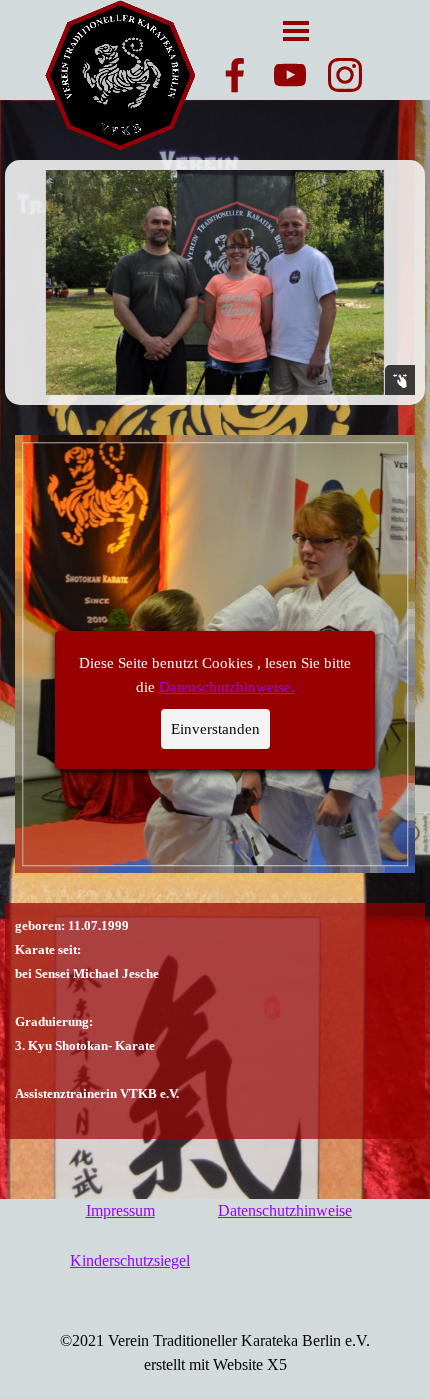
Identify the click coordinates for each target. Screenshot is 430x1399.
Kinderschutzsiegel (130, 1260)
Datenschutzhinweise (285, 1210)
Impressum (120, 1210)
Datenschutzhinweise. (227, 687)
